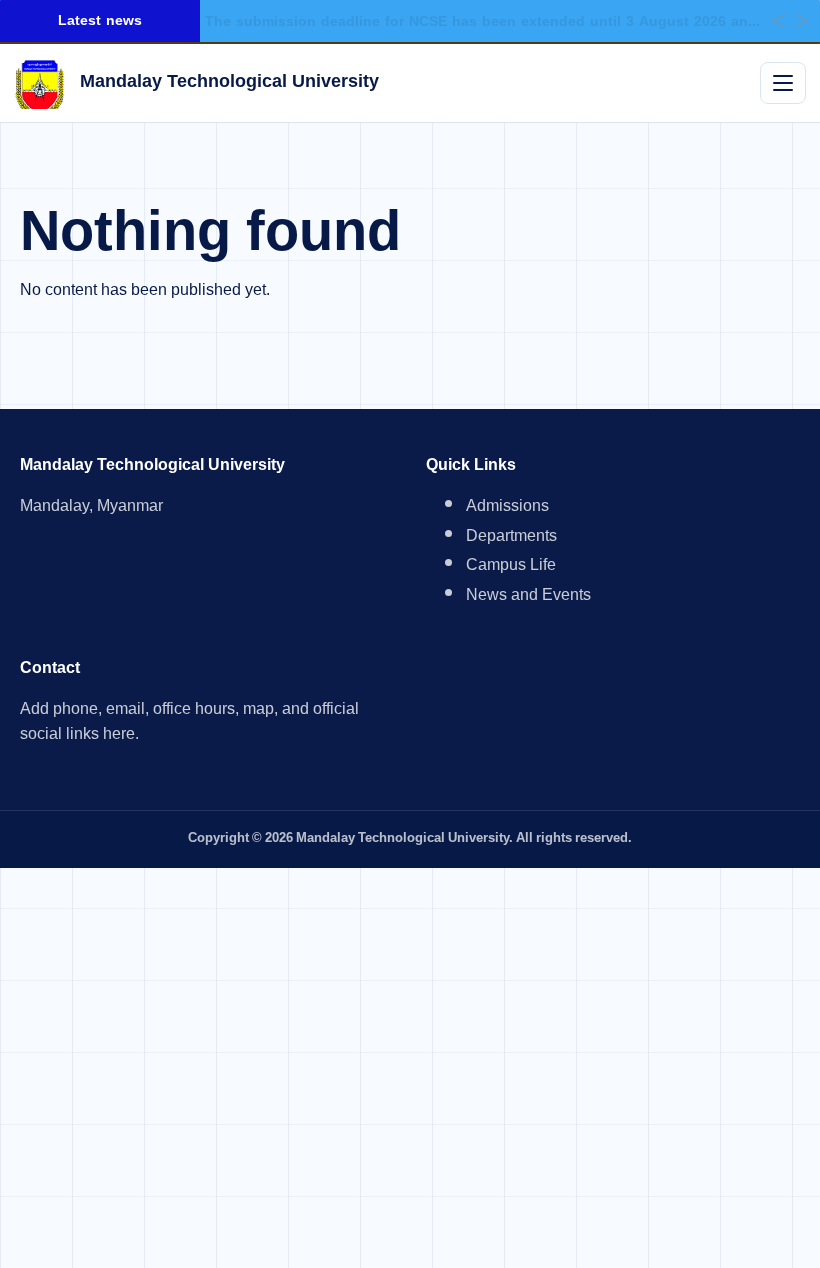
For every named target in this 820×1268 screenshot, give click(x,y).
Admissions (507, 508)
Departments (511, 538)
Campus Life (511, 567)
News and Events (528, 597)
